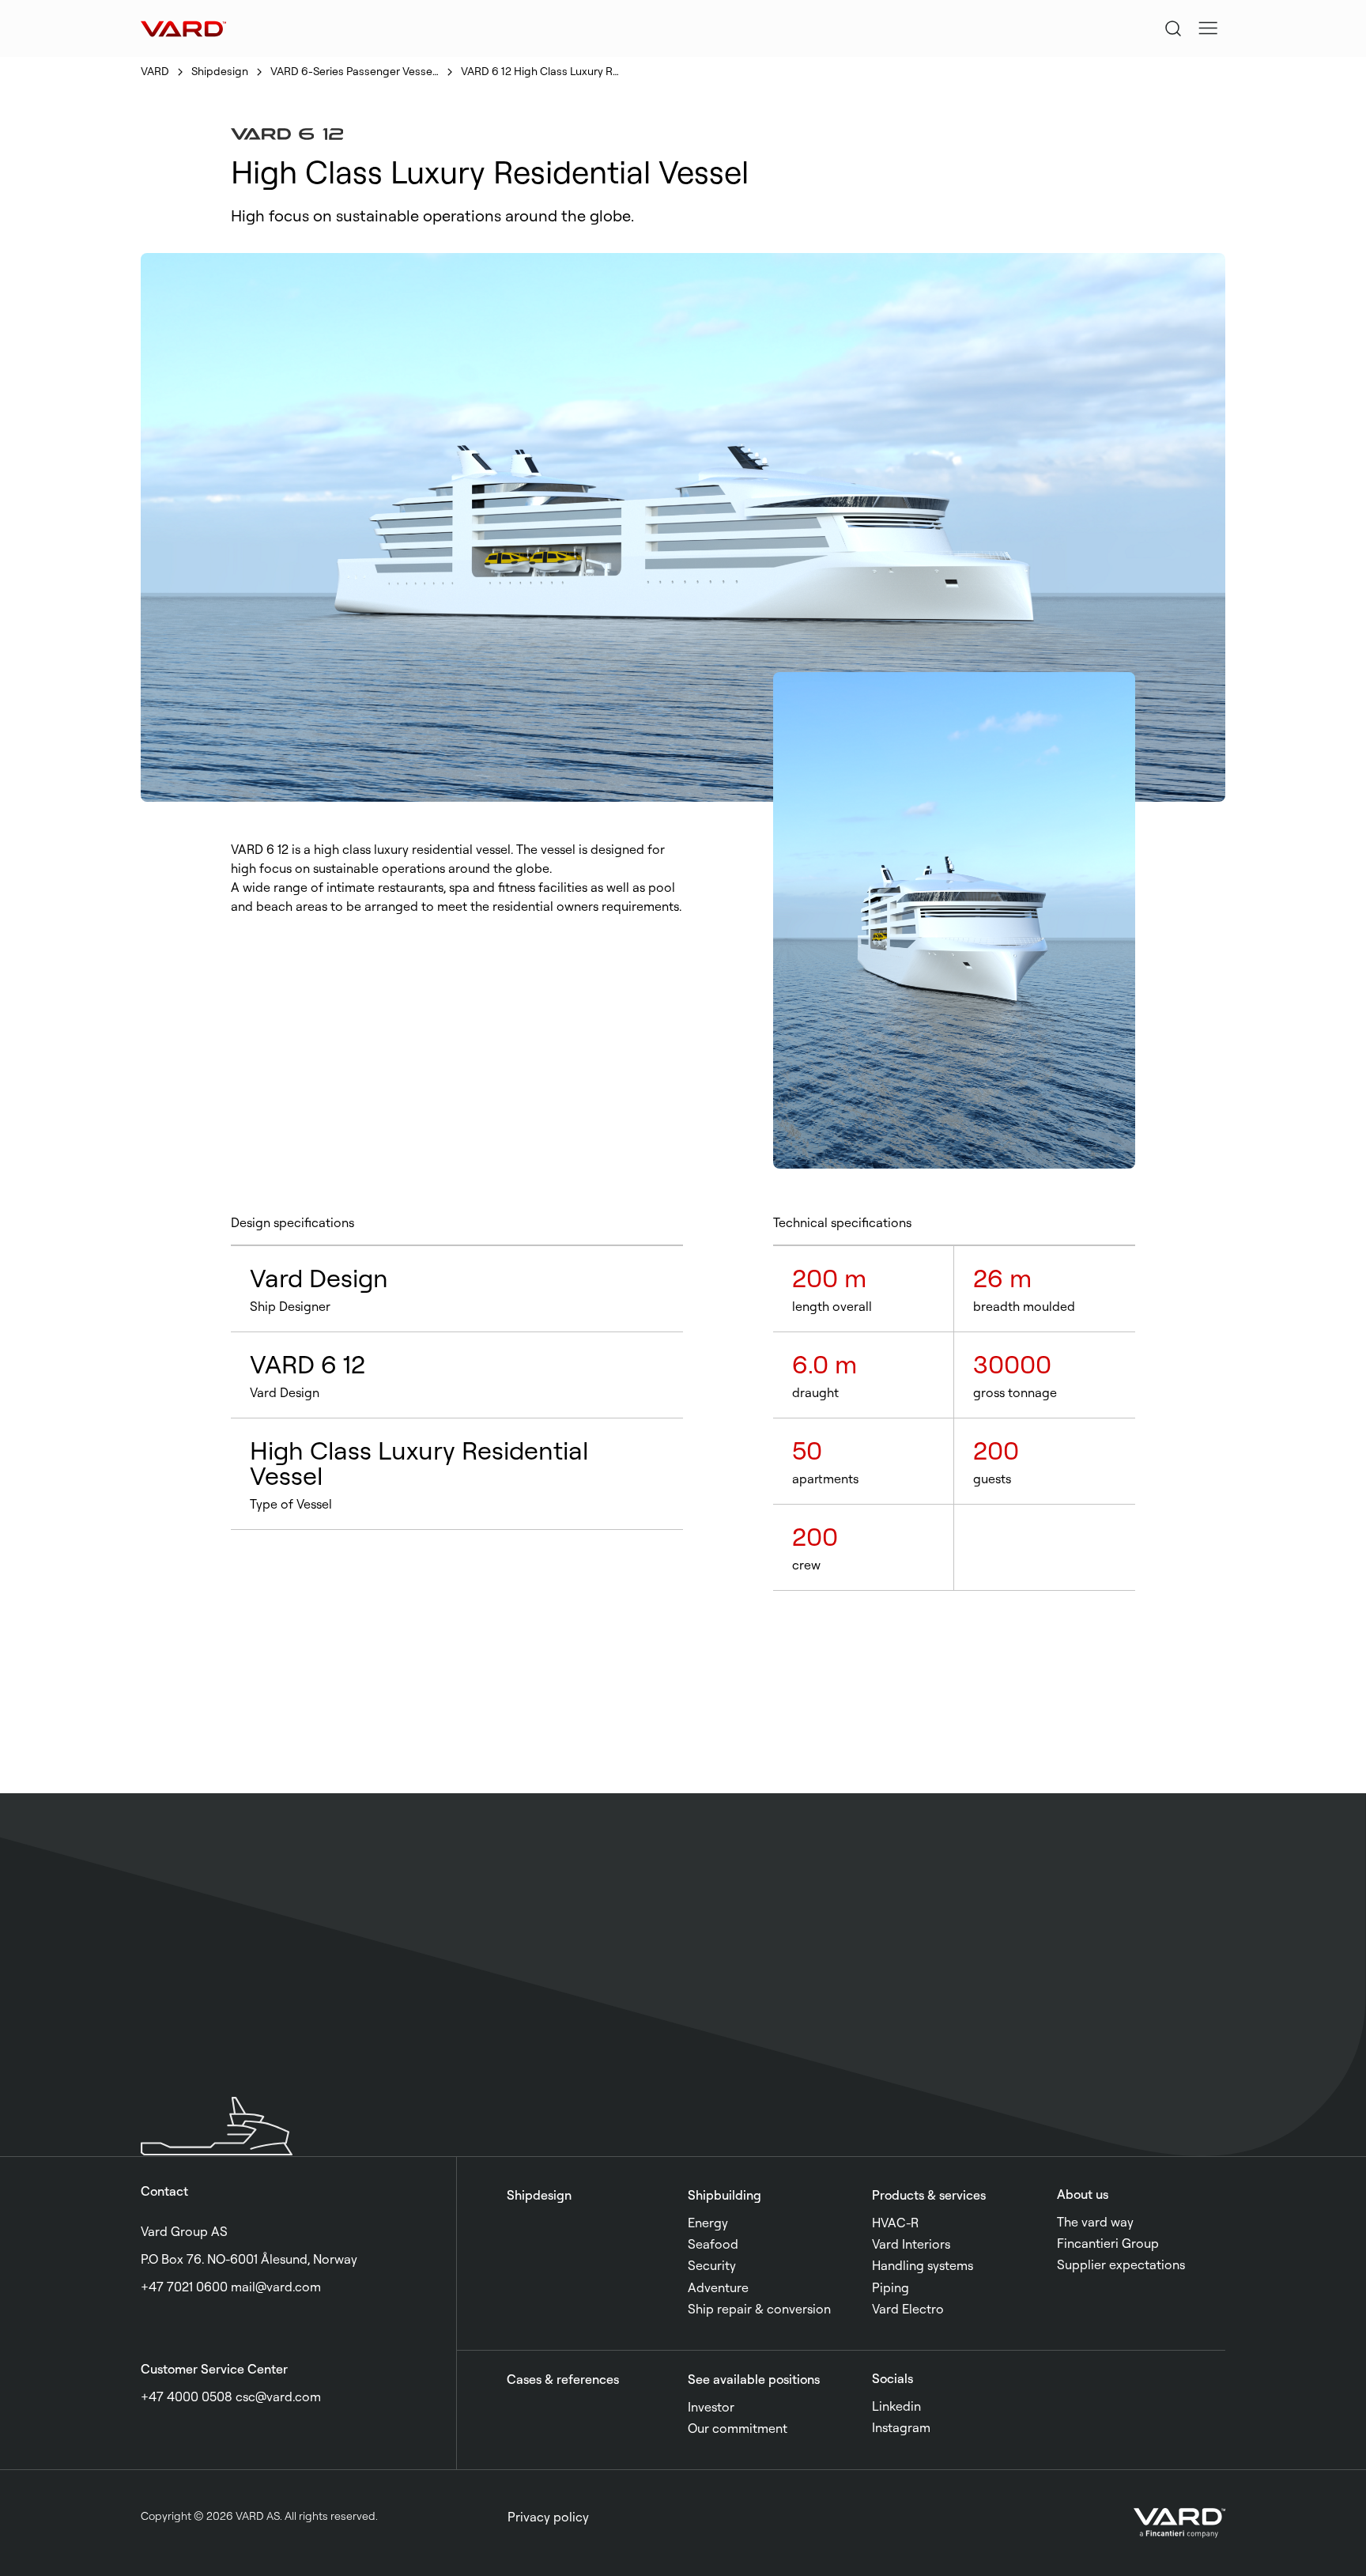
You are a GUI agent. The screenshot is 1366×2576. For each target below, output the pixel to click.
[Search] (1173, 28)
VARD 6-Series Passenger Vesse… (355, 71)
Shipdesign (220, 71)
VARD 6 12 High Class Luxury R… (540, 71)
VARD (155, 71)
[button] (1208, 28)
